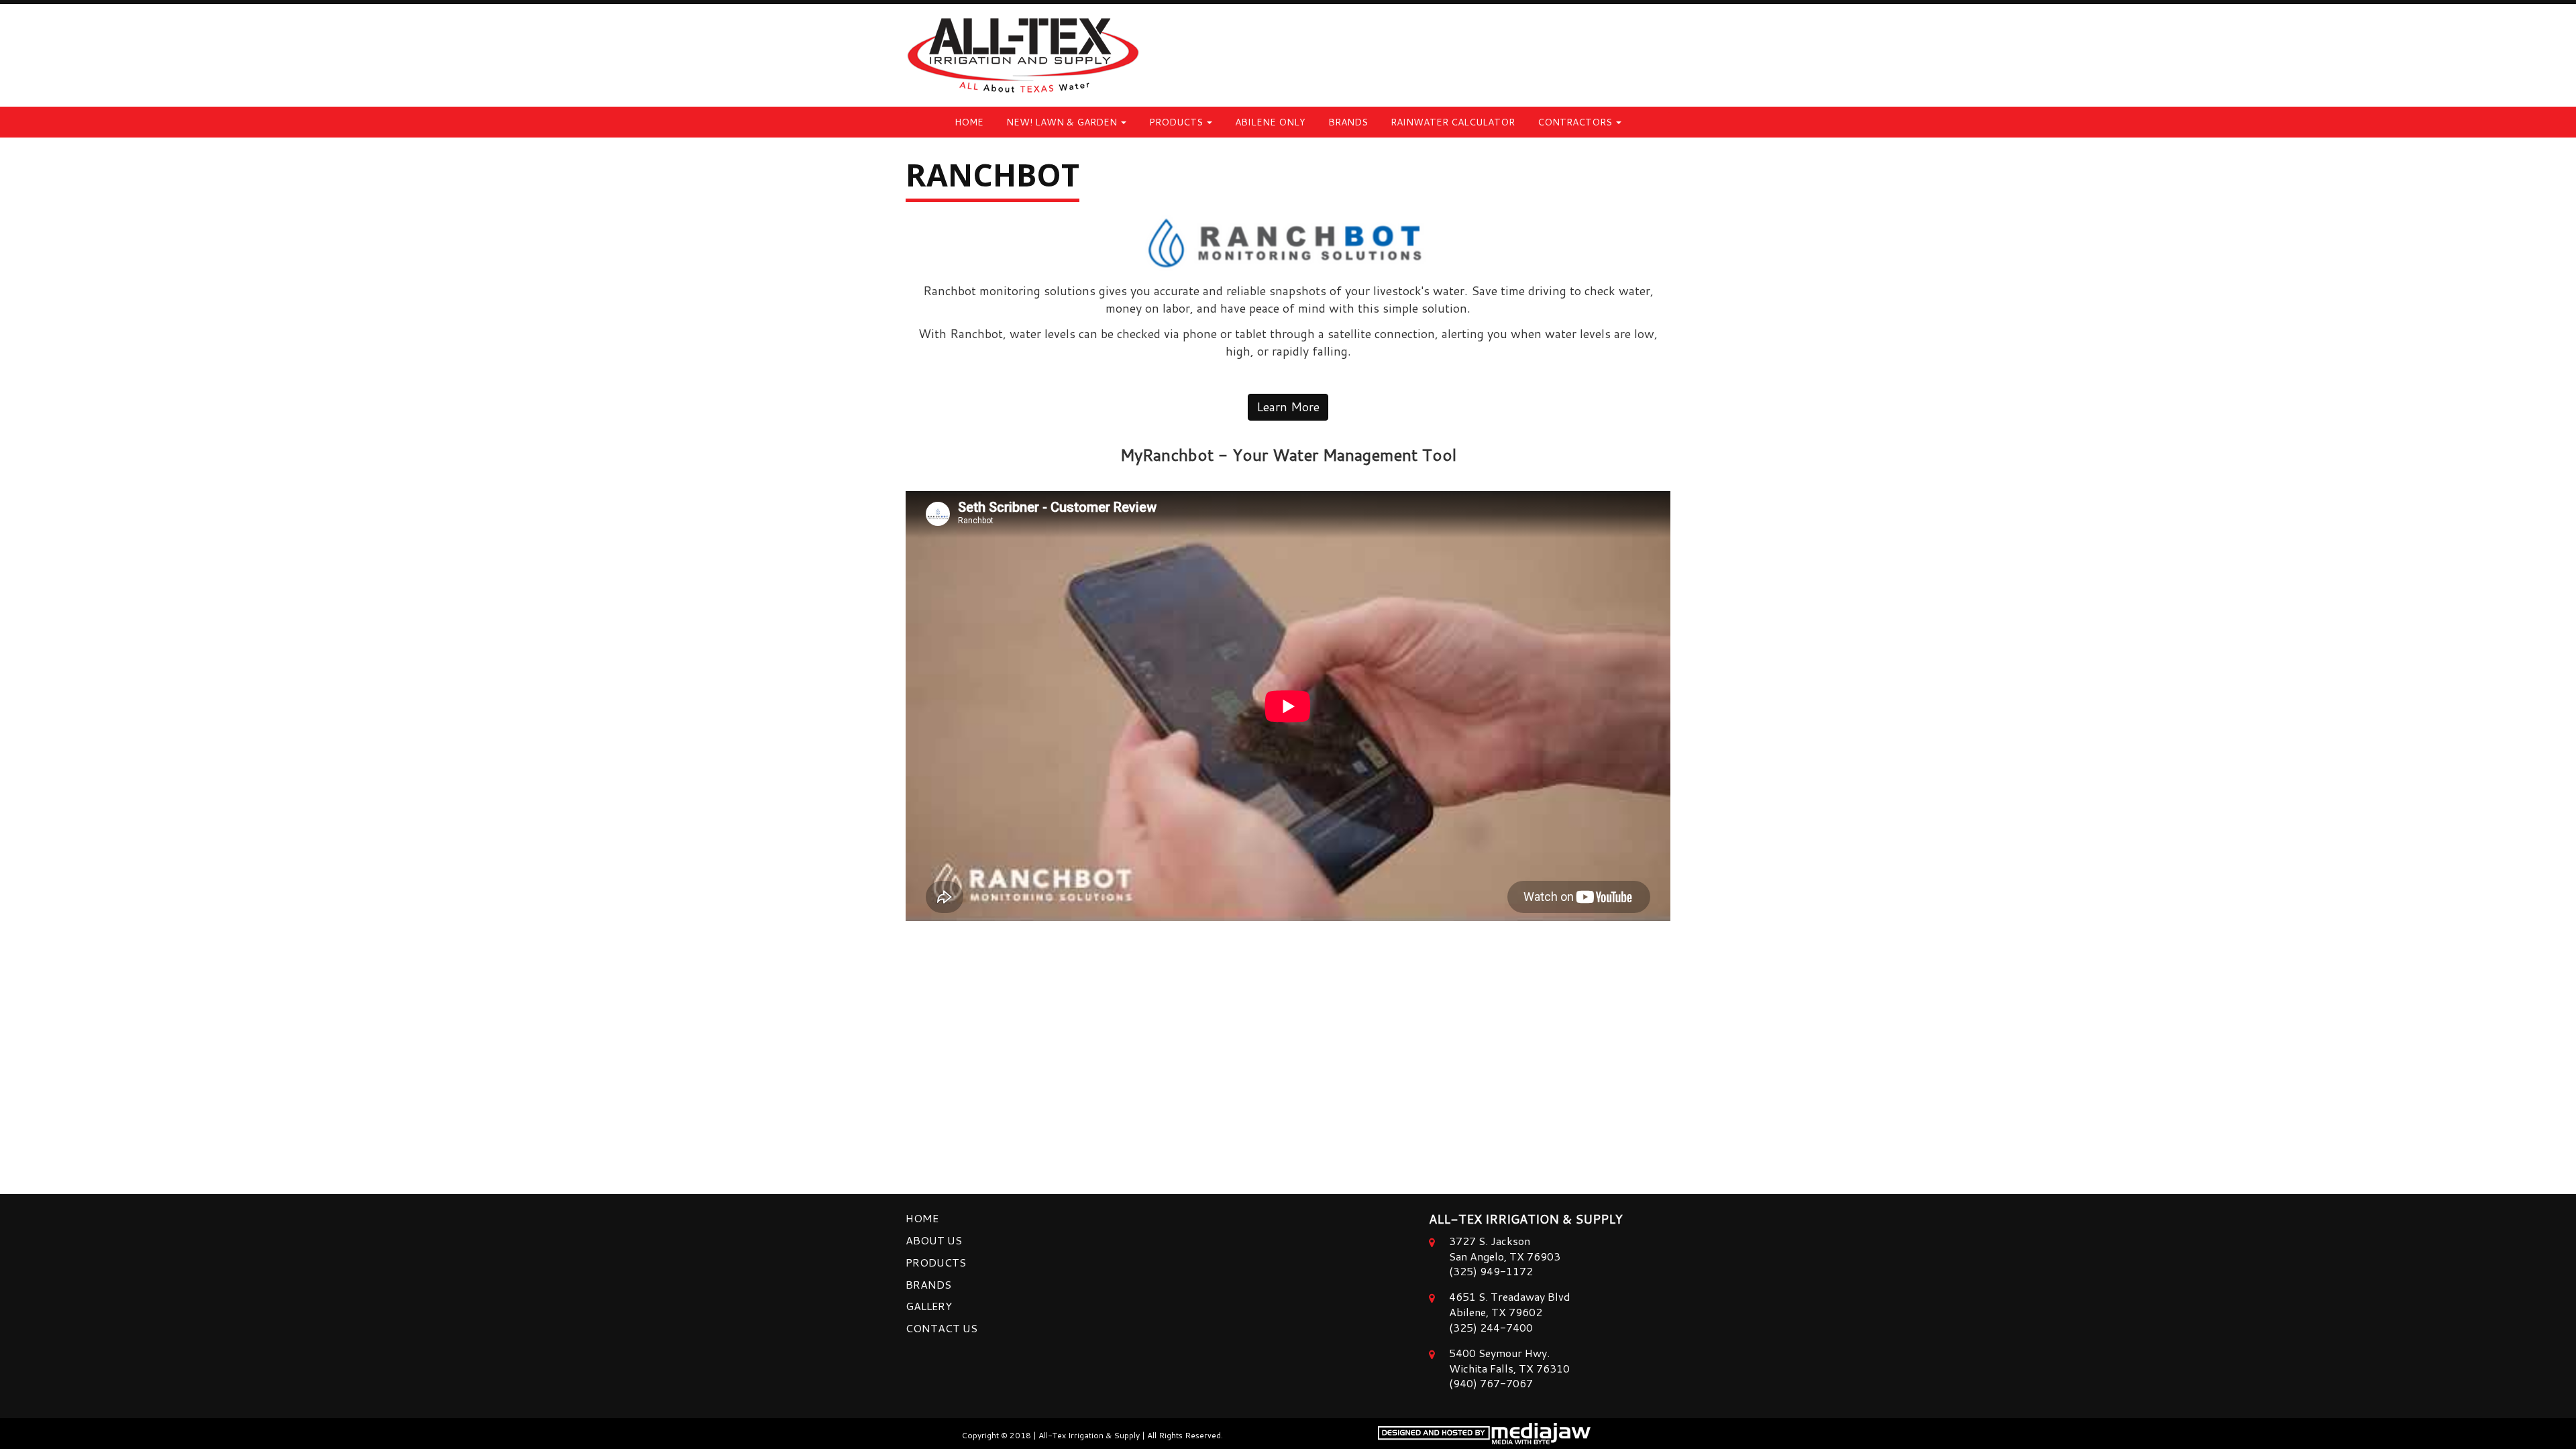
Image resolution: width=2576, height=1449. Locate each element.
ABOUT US (934, 1240)
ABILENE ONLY (1270, 122)
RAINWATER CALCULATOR (1453, 122)
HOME (969, 122)
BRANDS (1348, 122)
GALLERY (929, 1306)
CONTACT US (942, 1328)
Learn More (1288, 407)
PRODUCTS (936, 1262)
